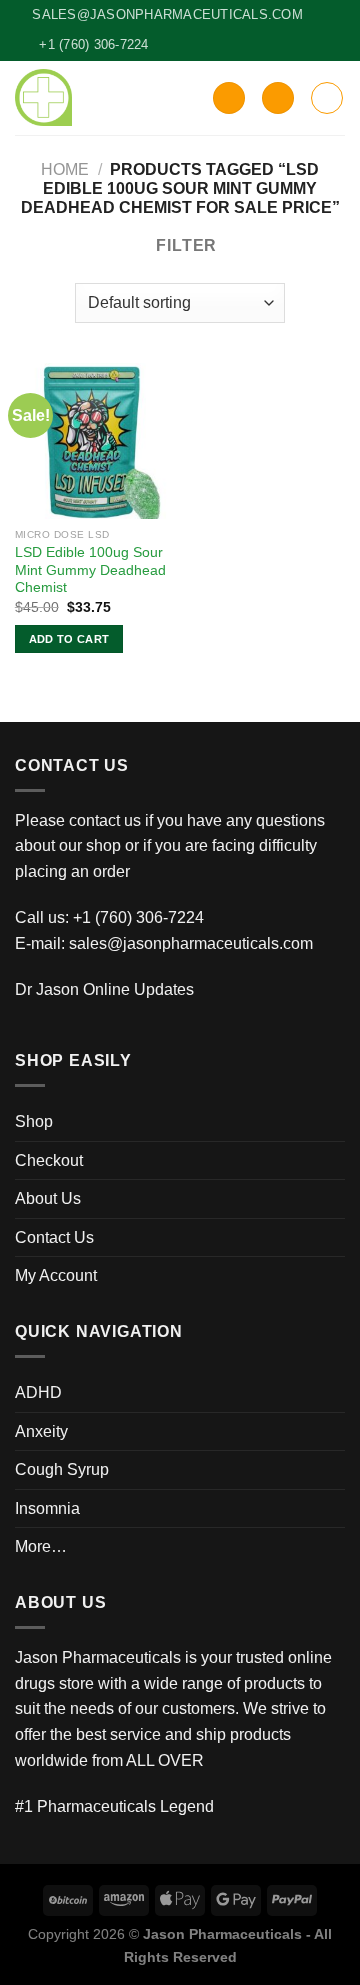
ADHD (38, 1392)
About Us (48, 1198)
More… (41, 1546)
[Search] (229, 98)
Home (65, 169)
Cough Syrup (62, 1469)
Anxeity (41, 1431)
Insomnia (47, 1508)
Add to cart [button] (69, 639)
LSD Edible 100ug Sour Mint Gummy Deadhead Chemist (90, 570)
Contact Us (54, 1237)
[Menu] (327, 98)
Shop (34, 1121)
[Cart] (278, 98)
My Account (56, 1275)
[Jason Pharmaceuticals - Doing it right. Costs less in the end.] (43, 97)
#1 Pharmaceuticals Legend (114, 1806)
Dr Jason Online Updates (104, 989)
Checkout (49, 1160)
